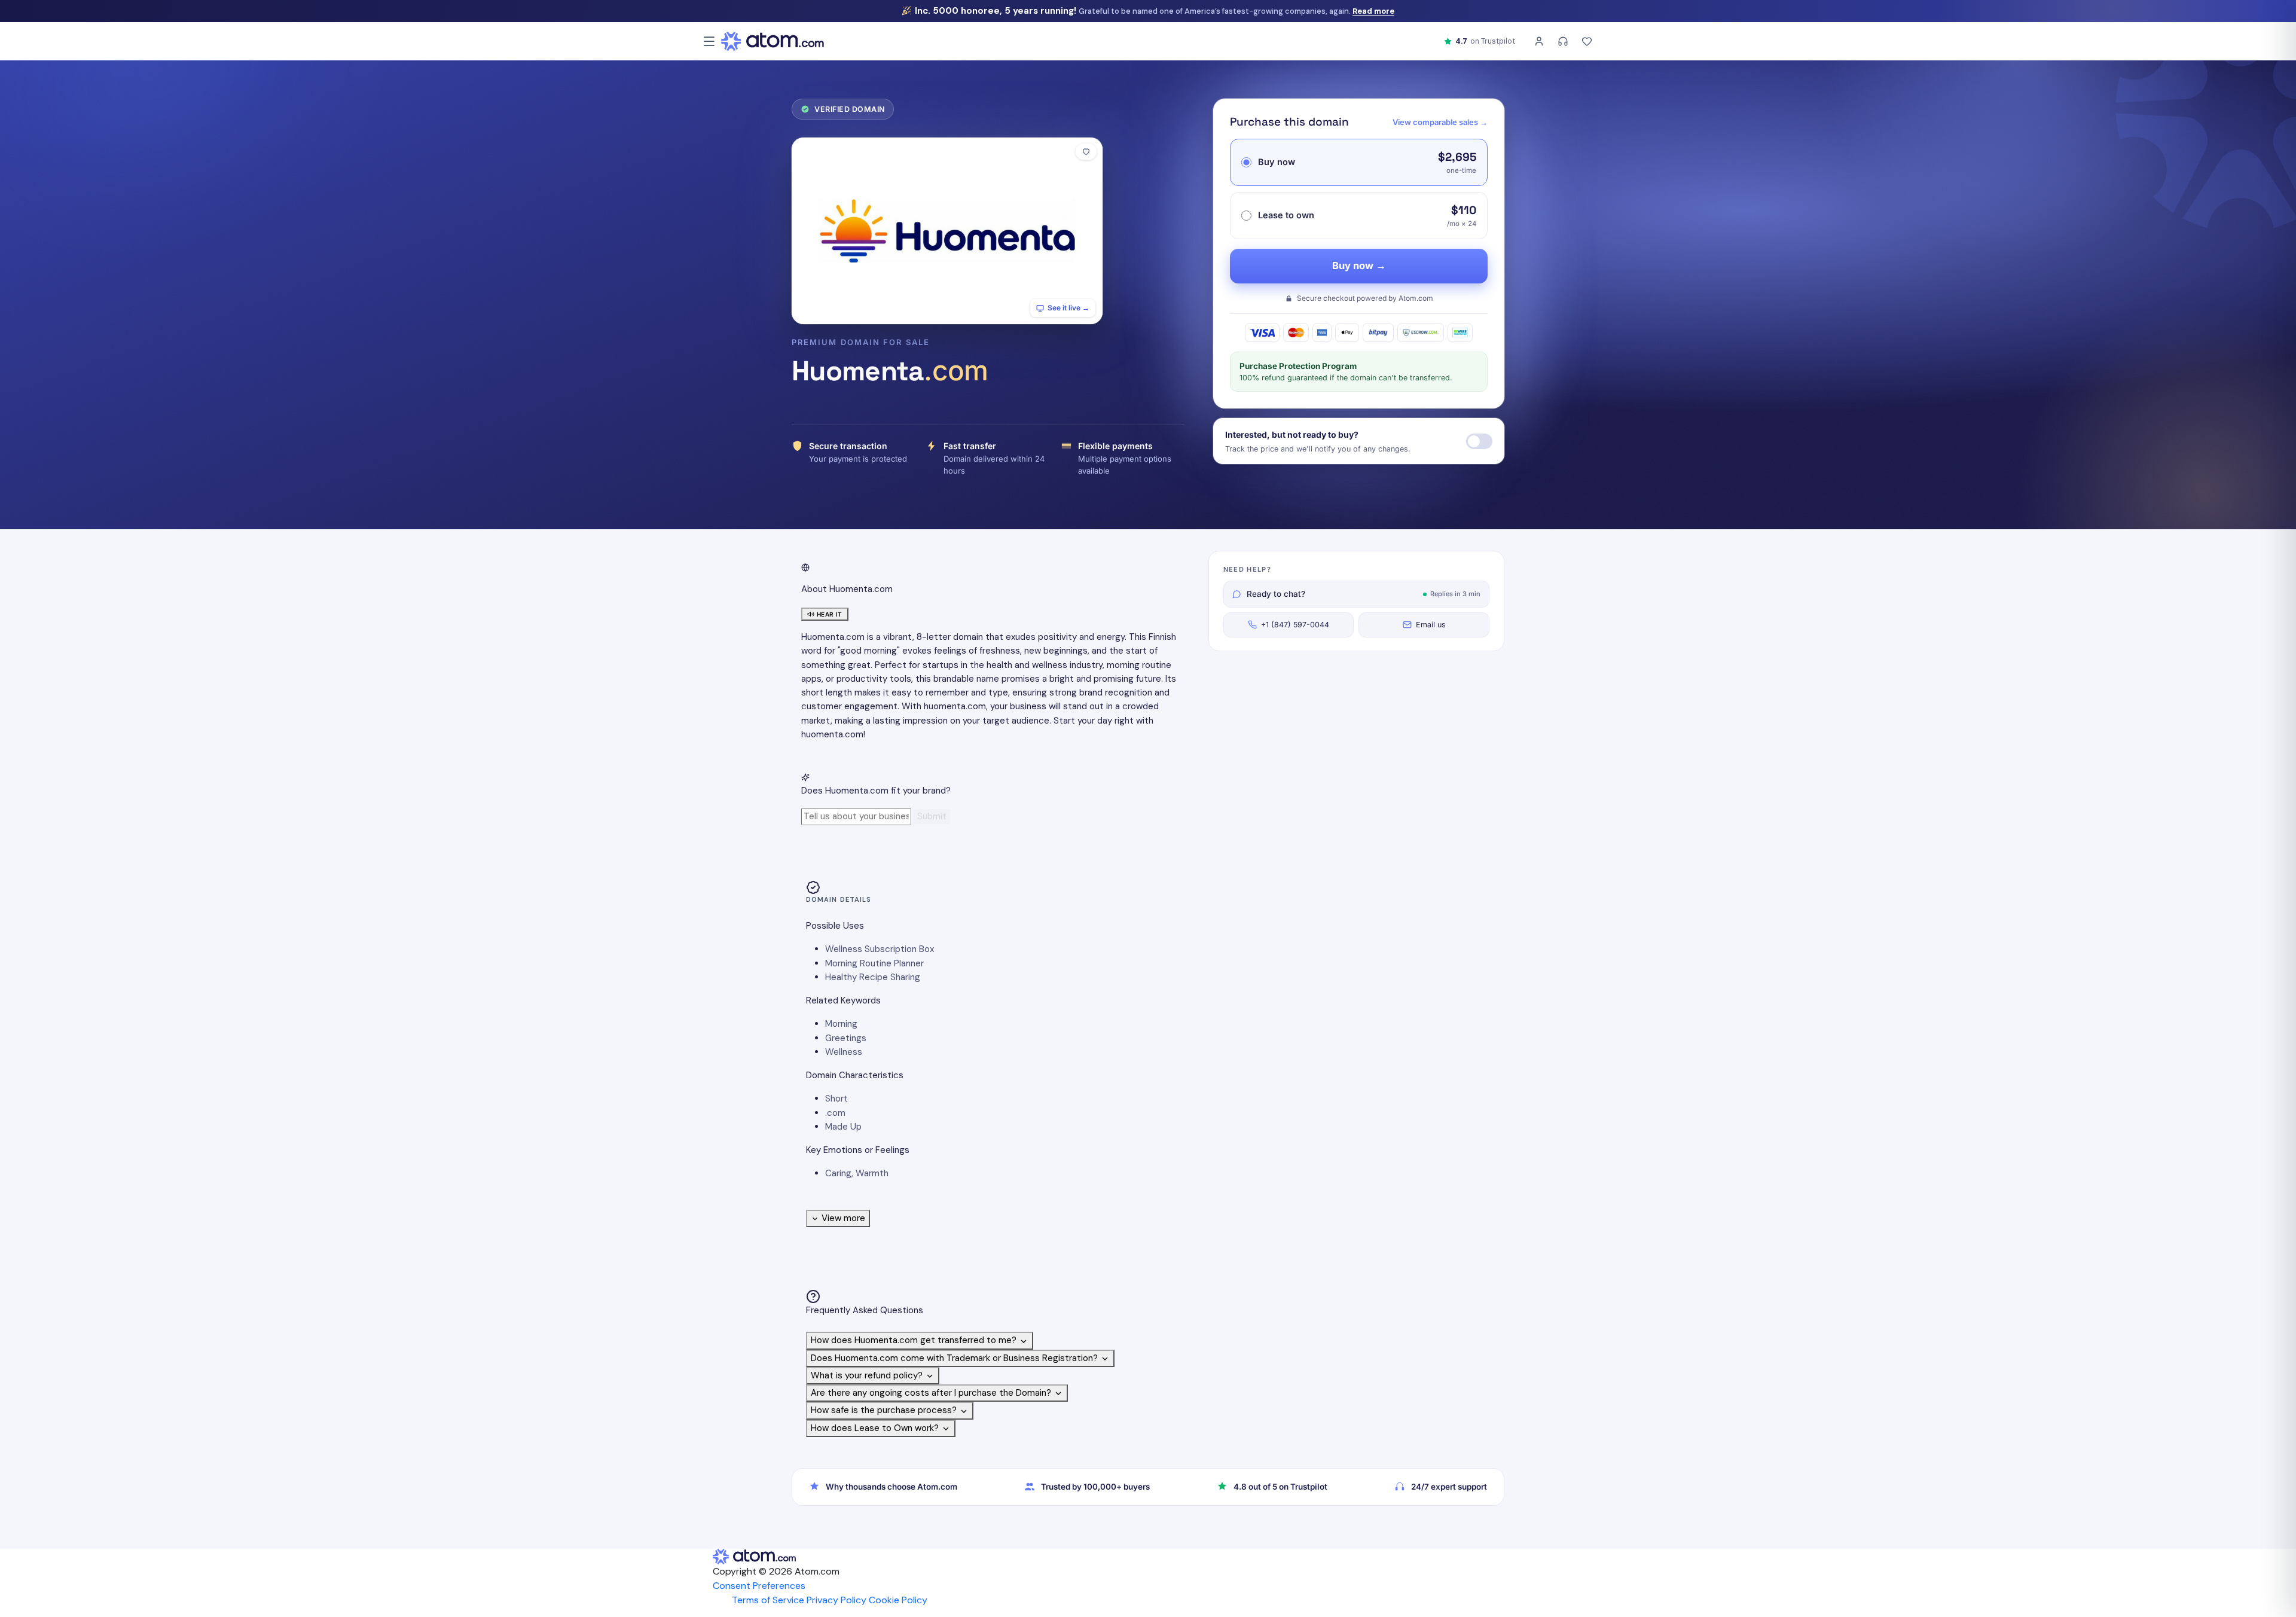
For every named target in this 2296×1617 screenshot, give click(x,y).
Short (836, 1099)
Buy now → (1359, 266)
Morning (841, 1024)
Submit (932, 816)
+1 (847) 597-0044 (1295, 625)
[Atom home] (773, 41)
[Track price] (1479, 441)
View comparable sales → (1440, 122)
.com (835, 1113)
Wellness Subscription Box (880, 949)
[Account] (1539, 41)
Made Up (843, 1127)
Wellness (844, 1052)
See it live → (1068, 308)
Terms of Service (768, 1600)
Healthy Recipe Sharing (873, 977)
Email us (1431, 625)
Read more (1373, 11)
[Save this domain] (1086, 152)
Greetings (846, 1038)
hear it (830, 614)
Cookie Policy (898, 1600)
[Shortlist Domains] (1587, 41)
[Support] (1563, 41)
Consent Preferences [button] (759, 1586)
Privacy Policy (836, 1600)
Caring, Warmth (857, 1173)
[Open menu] (709, 41)
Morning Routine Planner (874, 963)
